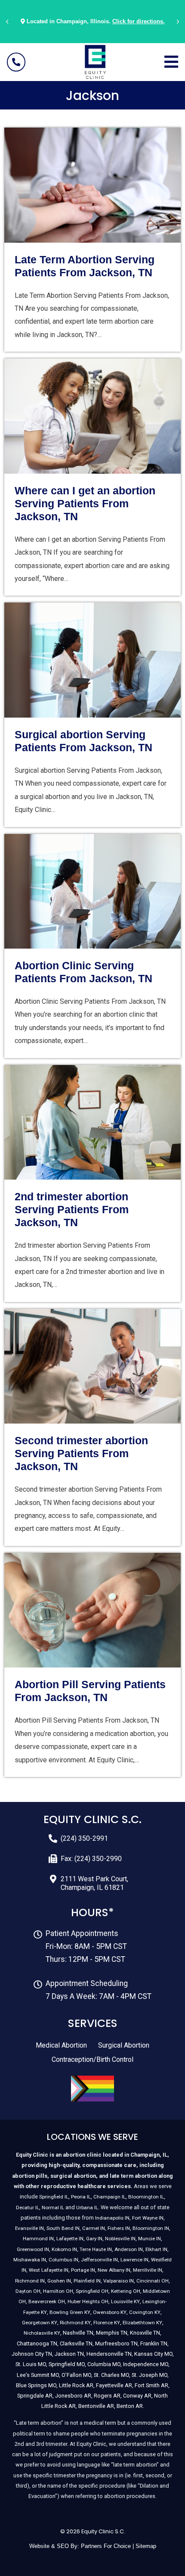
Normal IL (53, 2208)
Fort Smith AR (151, 2385)
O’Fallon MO (76, 2375)
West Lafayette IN (49, 2270)
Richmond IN (30, 2281)
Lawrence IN (134, 2260)
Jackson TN (69, 2354)
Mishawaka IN (30, 2260)
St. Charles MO (111, 2375)
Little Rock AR (76, 2385)
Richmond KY (75, 2323)
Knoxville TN (145, 2333)
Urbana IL (87, 2208)
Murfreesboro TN (116, 2343)
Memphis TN (112, 2333)
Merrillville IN (148, 2270)
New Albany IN (114, 2270)
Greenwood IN (33, 2249)
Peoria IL (81, 2197)
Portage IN (83, 2270)
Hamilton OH (58, 2291)
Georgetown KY (40, 2323)
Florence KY (107, 2323)
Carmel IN (94, 2228)
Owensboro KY (110, 2312)
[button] (7, 22)
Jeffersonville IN (99, 2260)
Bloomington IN (151, 2228)
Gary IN (94, 2239)
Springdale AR (35, 2396)
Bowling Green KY (70, 2312)
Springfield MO (67, 2364)
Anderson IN (129, 2249)
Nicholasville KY (42, 2333)
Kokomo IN (64, 2249)
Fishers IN (119, 2228)
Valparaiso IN (119, 2281)
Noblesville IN (120, 2239)
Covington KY (145, 2312)
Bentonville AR (96, 2406)
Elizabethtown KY (142, 2323)
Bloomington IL (146, 2197)
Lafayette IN (70, 2239)
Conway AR (137, 2396)
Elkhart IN (156, 2249)
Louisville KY (125, 2301)
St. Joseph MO (150, 2375)
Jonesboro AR (73, 2396)
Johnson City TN (32, 2354)
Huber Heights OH (88, 2301)
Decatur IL (28, 2208)
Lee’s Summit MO (38, 2375)
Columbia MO (104, 2364)
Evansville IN (29, 2228)
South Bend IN (63, 2228)
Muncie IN (150, 2239)
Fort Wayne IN (148, 2218)
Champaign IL (109, 2197)
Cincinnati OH (153, 2281)
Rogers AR (107, 2396)
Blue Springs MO (36, 2385)
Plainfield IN (87, 2281)
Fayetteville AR (114, 2385)
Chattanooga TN (37, 2343)
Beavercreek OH (47, 2301)
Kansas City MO (153, 2354)
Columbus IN (63, 2260)
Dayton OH (28, 2291)
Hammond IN (38, 2239)
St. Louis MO (31, 2364)
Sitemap (146, 2546)
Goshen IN (59, 2281)
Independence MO (146, 2364)
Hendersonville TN (109, 2354)
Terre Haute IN (96, 2249)
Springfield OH (92, 2291)
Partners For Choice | (108, 2546)
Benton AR (130, 2406)
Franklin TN (154, 2343)
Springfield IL (54, 2197)
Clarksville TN (76, 2343)
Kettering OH (126, 2291)
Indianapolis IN (112, 2218)
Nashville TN (78, 2333)
